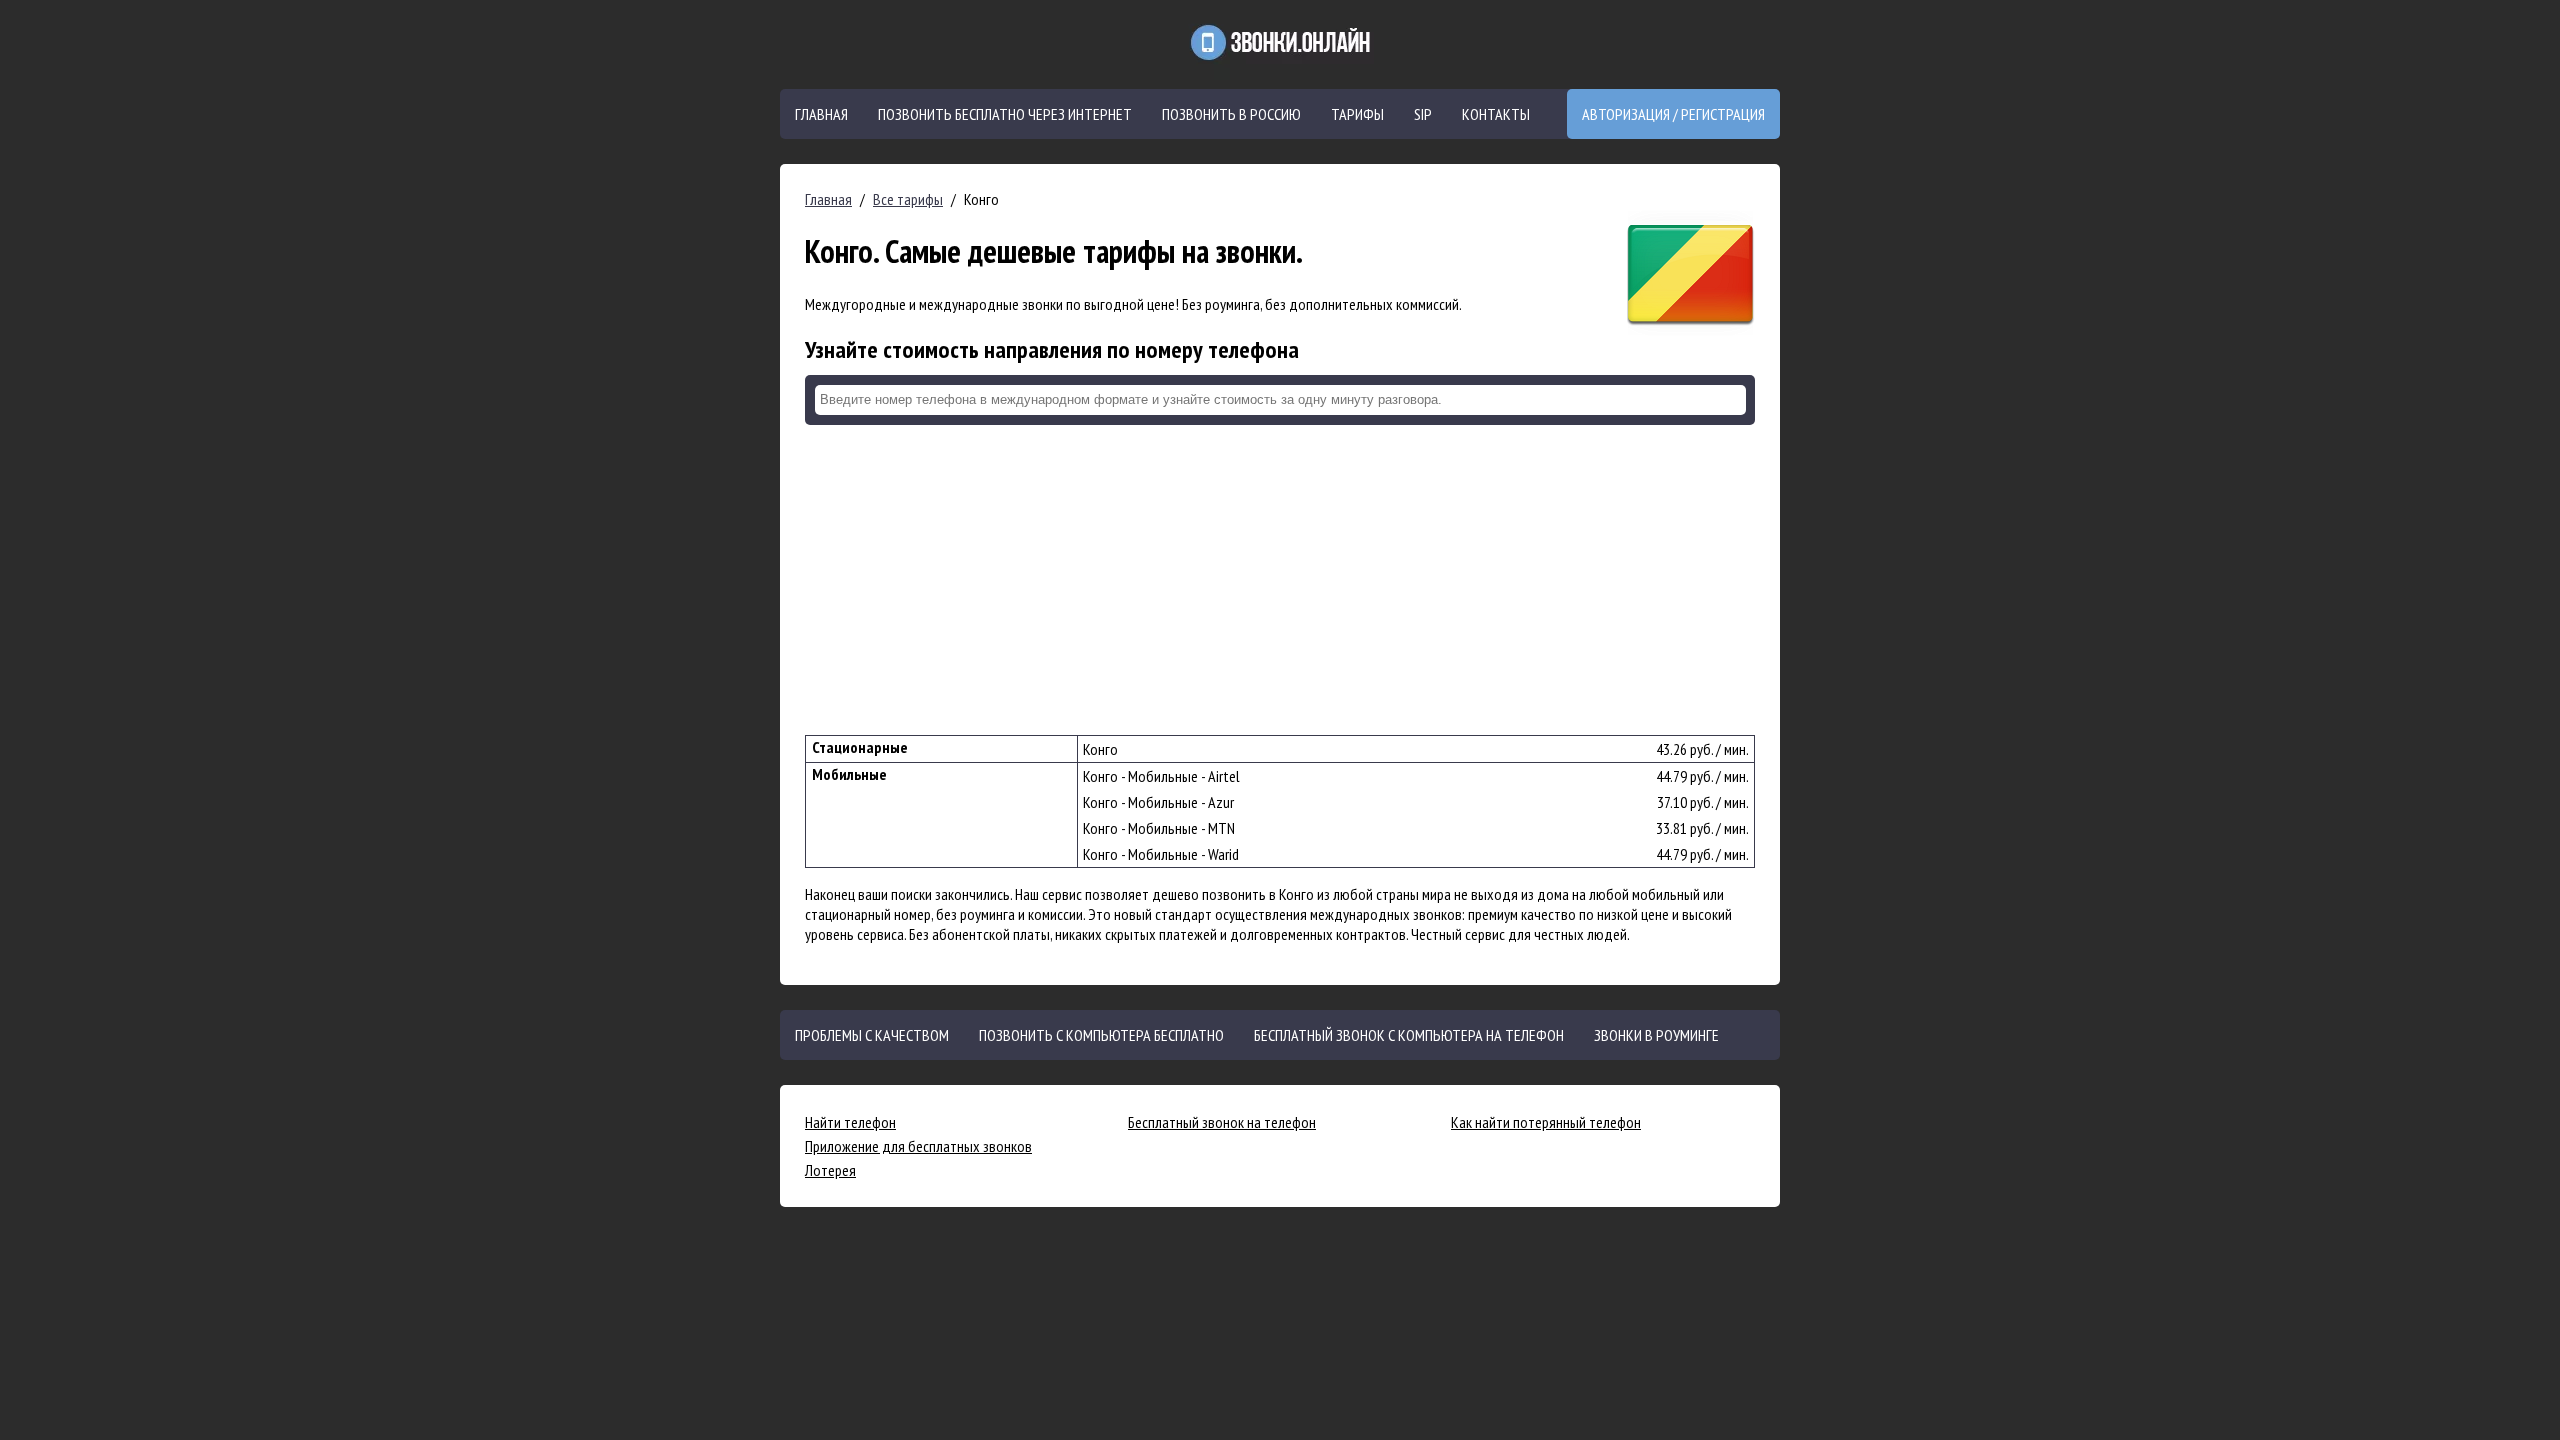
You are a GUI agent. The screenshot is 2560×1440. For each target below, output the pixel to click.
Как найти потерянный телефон (1546, 1122)
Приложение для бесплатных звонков (918, 1146)
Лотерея (830, 1170)
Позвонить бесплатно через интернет (1005, 114)
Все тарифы (908, 199)
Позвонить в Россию (1231, 114)
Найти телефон (850, 1122)
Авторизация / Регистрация (1673, 114)
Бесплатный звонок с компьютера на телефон (1409, 1035)
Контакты (1496, 114)
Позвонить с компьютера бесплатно (1101, 1035)
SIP (1423, 114)
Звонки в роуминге (1656, 1035)
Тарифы (1357, 114)
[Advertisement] (1280, 580)
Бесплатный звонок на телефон (1222, 1122)
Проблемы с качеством (872, 1035)
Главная (821, 114)
